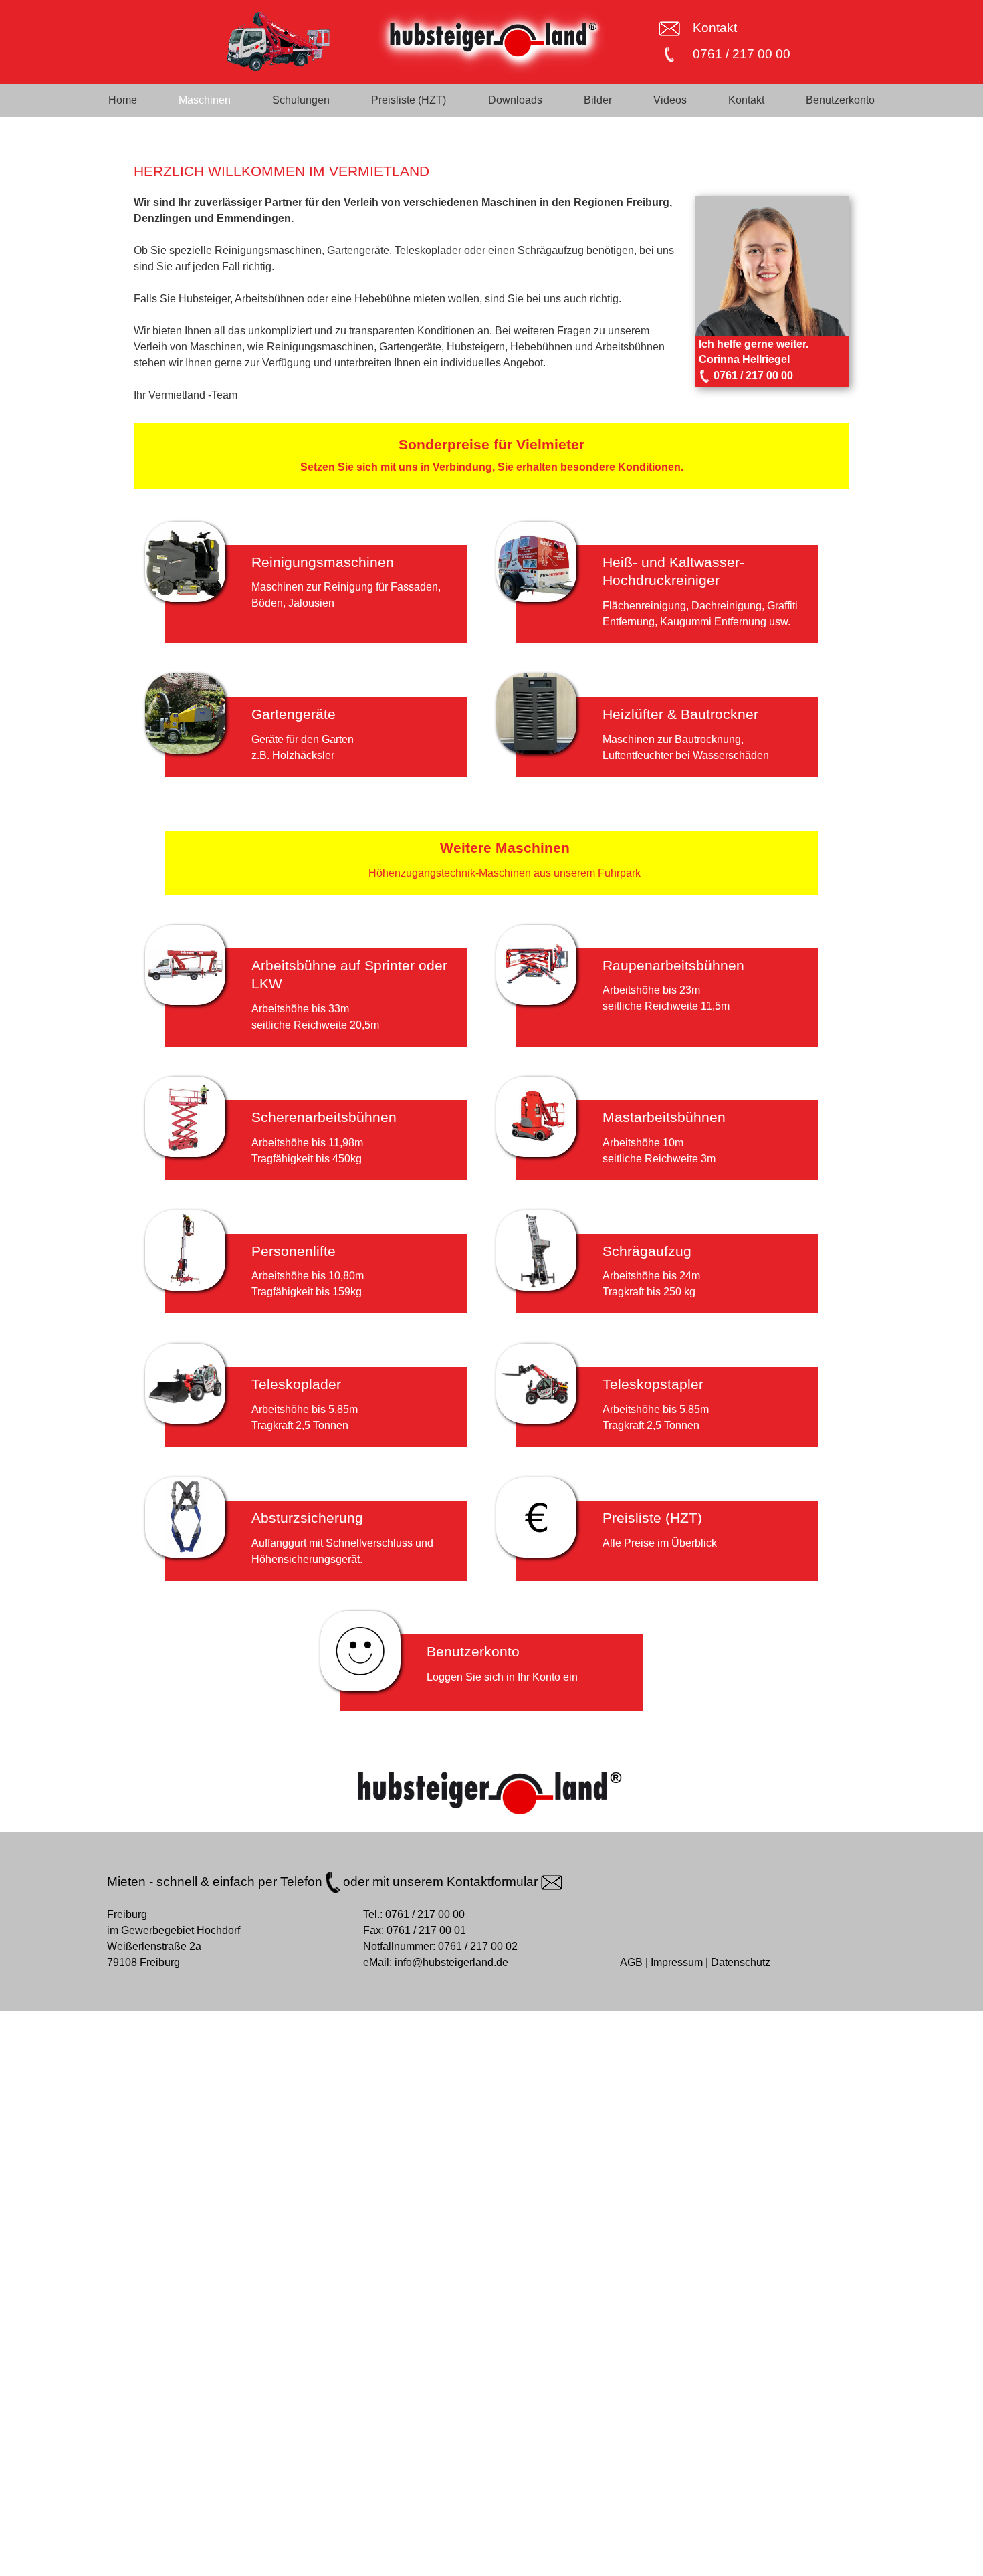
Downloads (515, 100)
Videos (670, 100)
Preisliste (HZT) (409, 100)
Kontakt (715, 28)
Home (123, 100)
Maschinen (205, 100)
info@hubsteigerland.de (451, 1962)
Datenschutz (741, 1962)
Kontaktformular (494, 1882)
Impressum (677, 1962)
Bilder (598, 100)
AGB (631, 1962)
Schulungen (301, 100)
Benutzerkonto (840, 100)
